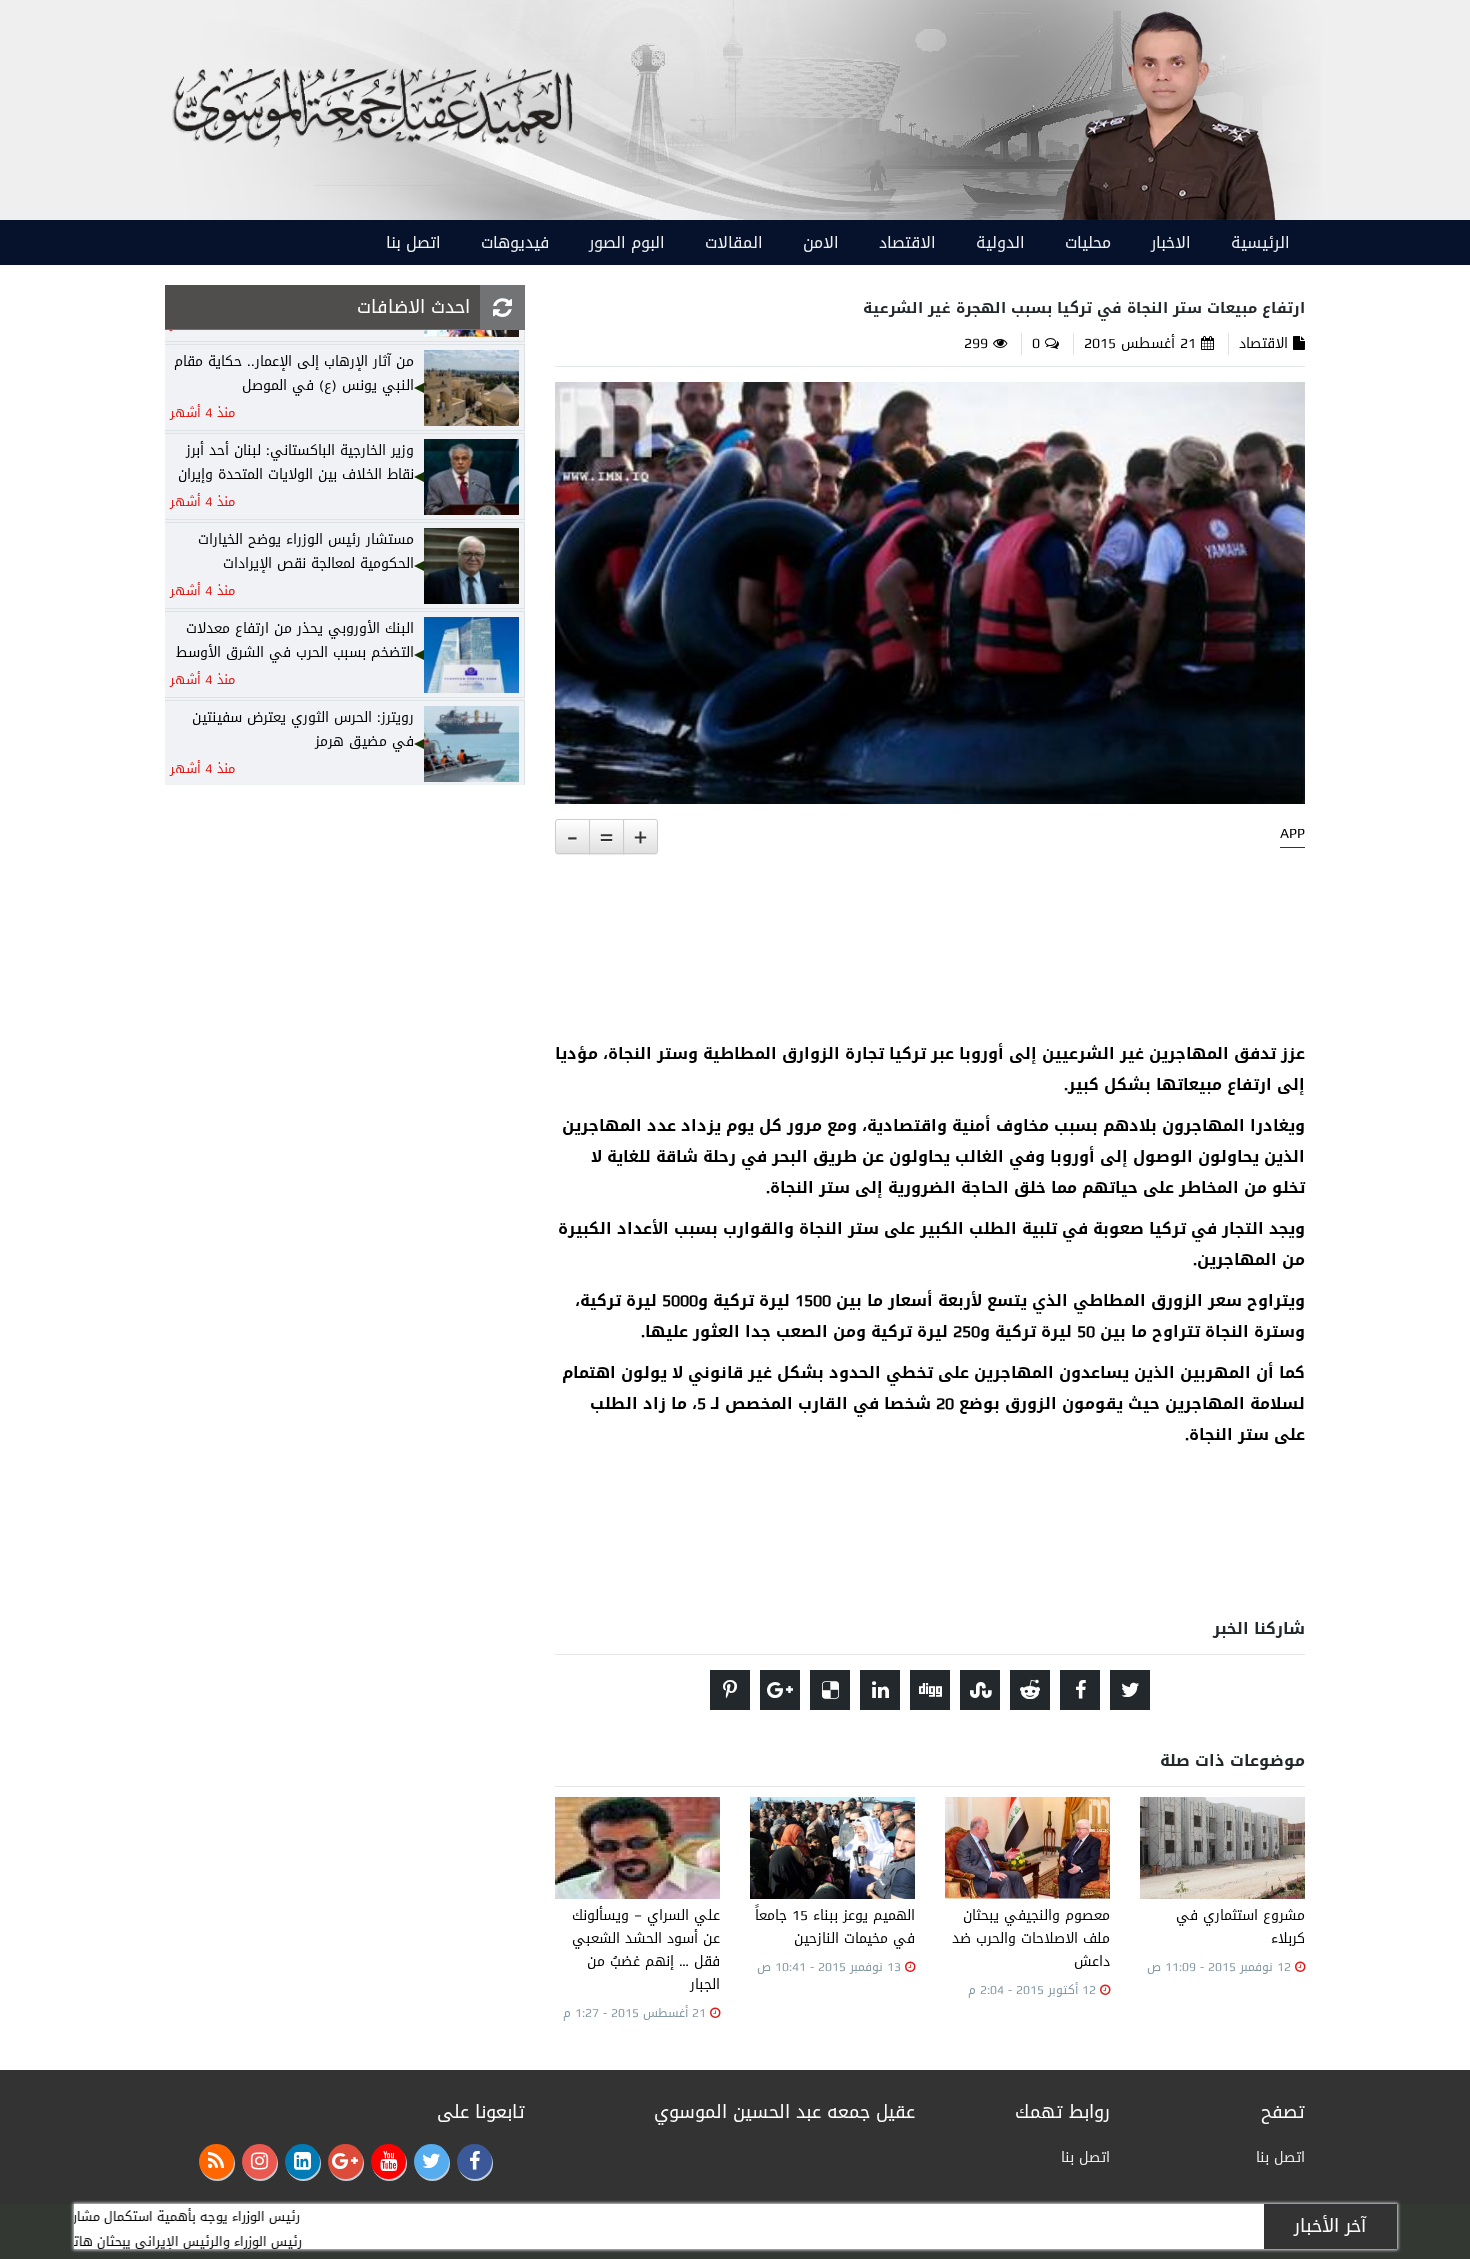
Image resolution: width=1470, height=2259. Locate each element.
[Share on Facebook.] (1080, 1690)
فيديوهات (515, 242)
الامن (821, 242)
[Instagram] (259, 2161)
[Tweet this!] (1130, 1690)
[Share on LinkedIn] (880, 1690)
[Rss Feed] (216, 2161)
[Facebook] (474, 2161)
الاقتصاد (907, 242)
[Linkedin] (302, 2161)
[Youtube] (388, 2161)
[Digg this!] (930, 1690)
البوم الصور (627, 242)
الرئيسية (1260, 242)
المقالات (734, 242)
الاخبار (1171, 242)
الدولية (1000, 242)
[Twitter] (431, 2161)
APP (1292, 834)
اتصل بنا (413, 242)
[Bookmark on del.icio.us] (830, 1690)
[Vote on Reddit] (1030, 1690)
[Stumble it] (980, 1690)
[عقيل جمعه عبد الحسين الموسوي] (1167, 111)
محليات (1088, 242)
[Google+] (345, 2161)
